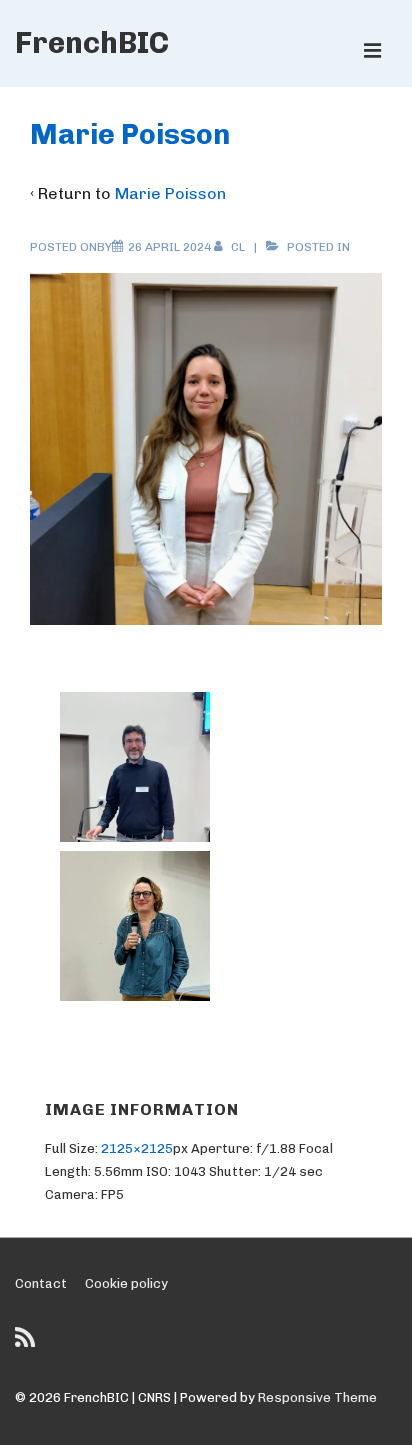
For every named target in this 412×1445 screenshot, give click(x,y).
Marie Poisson (170, 193)
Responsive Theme (317, 1397)
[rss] (27, 1344)
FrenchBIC (92, 43)
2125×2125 (137, 1148)
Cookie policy (126, 1283)
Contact (41, 1283)
